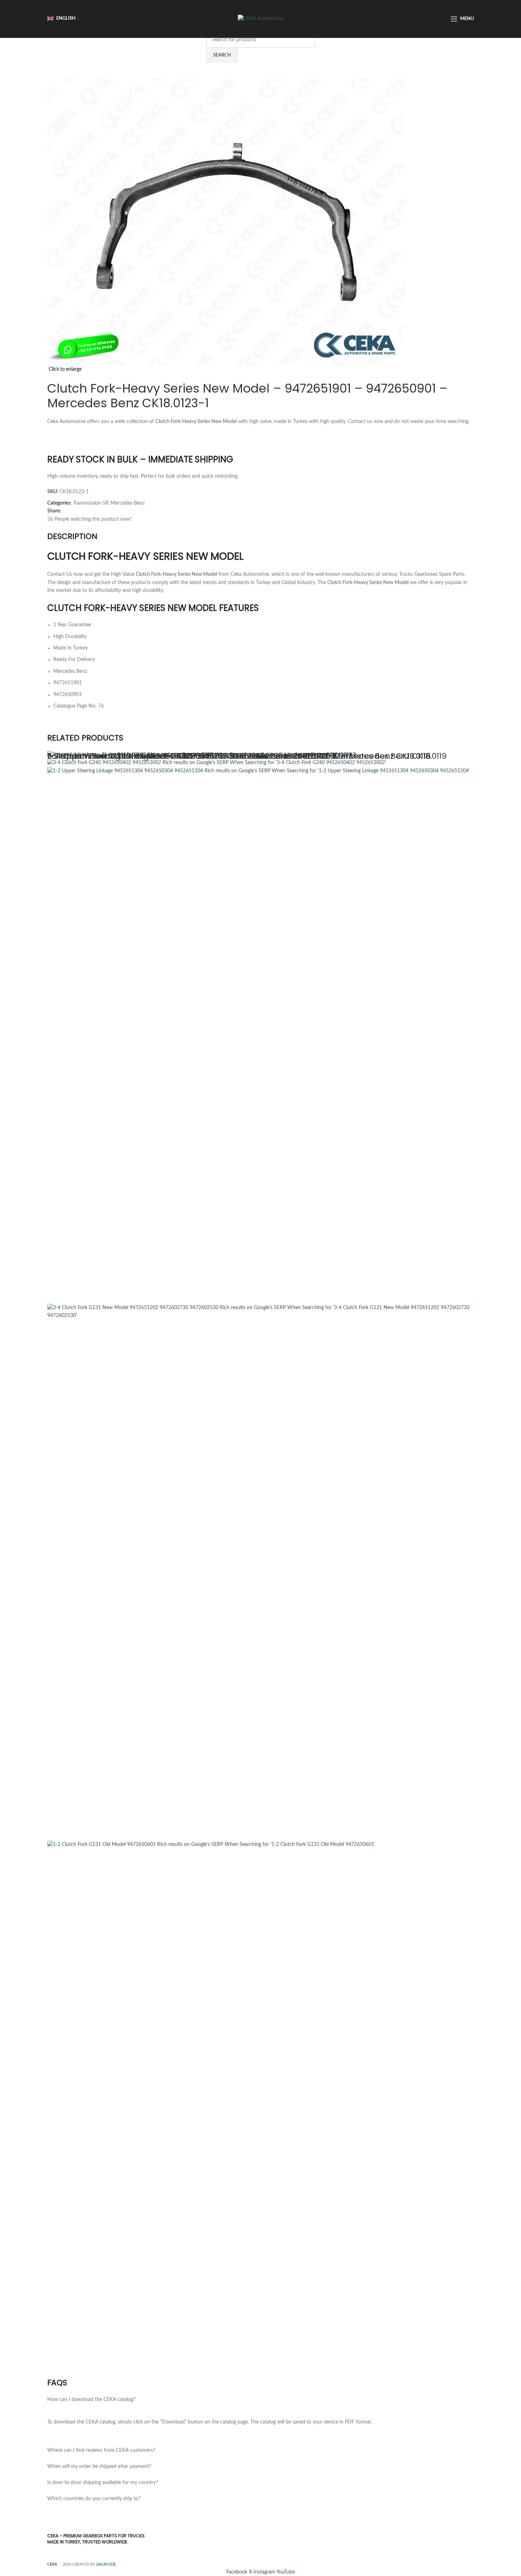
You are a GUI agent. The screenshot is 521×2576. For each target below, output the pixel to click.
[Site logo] (261, 19)
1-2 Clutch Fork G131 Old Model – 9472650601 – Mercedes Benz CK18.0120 (189, 756)
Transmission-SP (91, 503)
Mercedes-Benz (128, 503)
